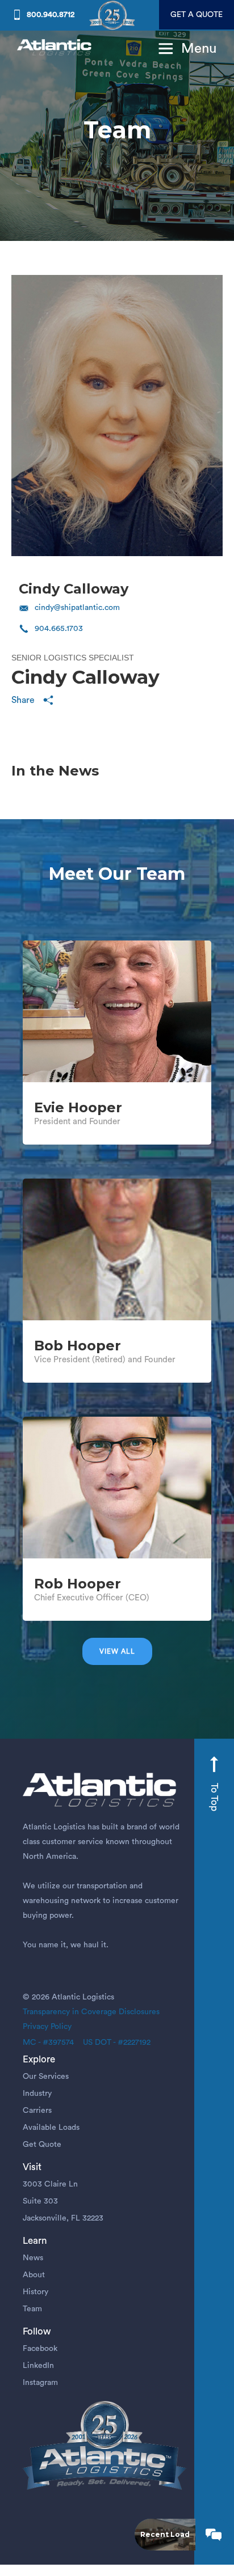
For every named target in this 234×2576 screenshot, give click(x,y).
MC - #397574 (48, 2043)
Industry (37, 2094)
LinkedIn (38, 2366)
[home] (56, 48)
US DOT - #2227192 (112, 2043)
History (35, 2292)
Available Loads (51, 2128)
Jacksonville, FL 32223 (63, 2218)
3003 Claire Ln (50, 2184)
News (33, 2258)
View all (117, 1651)
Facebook (40, 2349)
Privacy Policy (47, 2027)
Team (32, 2309)
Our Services (46, 2077)
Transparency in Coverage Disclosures (91, 2012)
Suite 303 (40, 2201)
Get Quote (42, 2145)
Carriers (37, 2111)
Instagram (40, 2383)
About (34, 2275)
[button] (184, 49)
